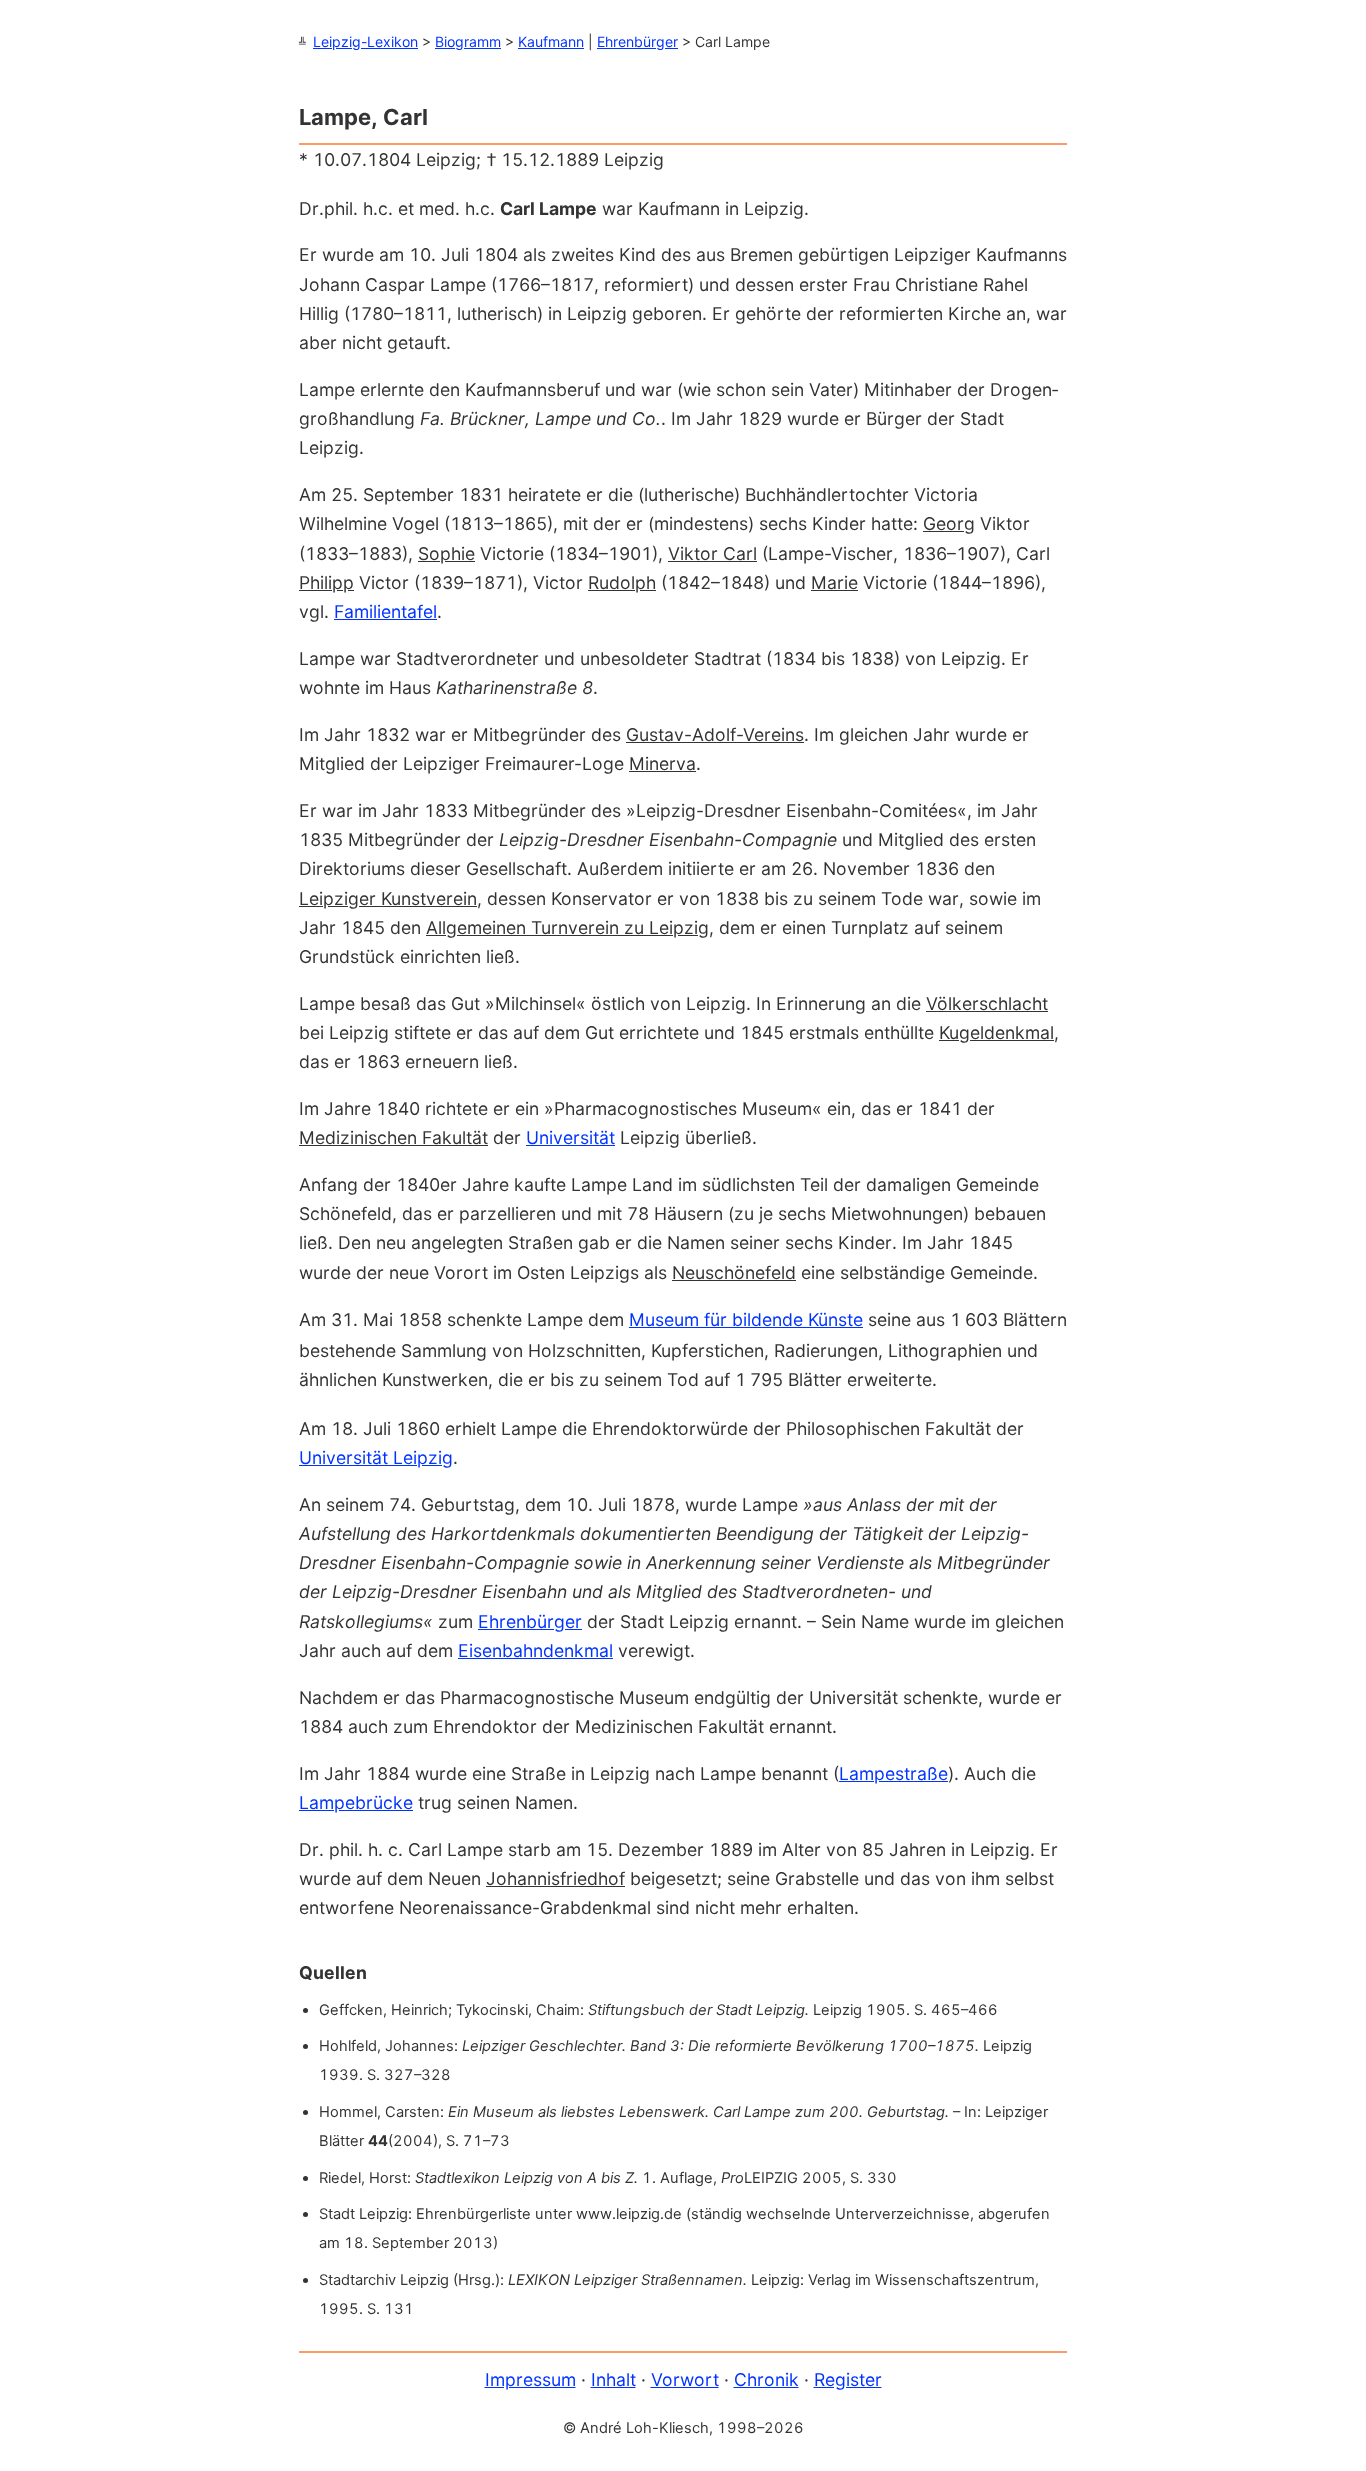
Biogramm (468, 41)
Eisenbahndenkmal (535, 1650)
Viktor (712, 553)
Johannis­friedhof (555, 1878)
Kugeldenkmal (996, 1032)
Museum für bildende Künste (746, 1319)
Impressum (530, 2379)
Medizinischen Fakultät (393, 1137)
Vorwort (685, 2379)
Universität (570, 1137)
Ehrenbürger (637, 41)
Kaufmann (551, 41)
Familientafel (385, 611)
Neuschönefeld (734, 1272)
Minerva (662, 763)
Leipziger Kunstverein (388, 898)
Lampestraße (893, 1773)
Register (848, 2379)
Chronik (766, 2379)
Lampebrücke (356, 1802)
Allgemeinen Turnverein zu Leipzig (567, 927)
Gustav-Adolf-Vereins (715, 734)
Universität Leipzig (376, 1457)
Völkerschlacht (987, 1003)
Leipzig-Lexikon (365, 41)
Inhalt (613, 2379)
